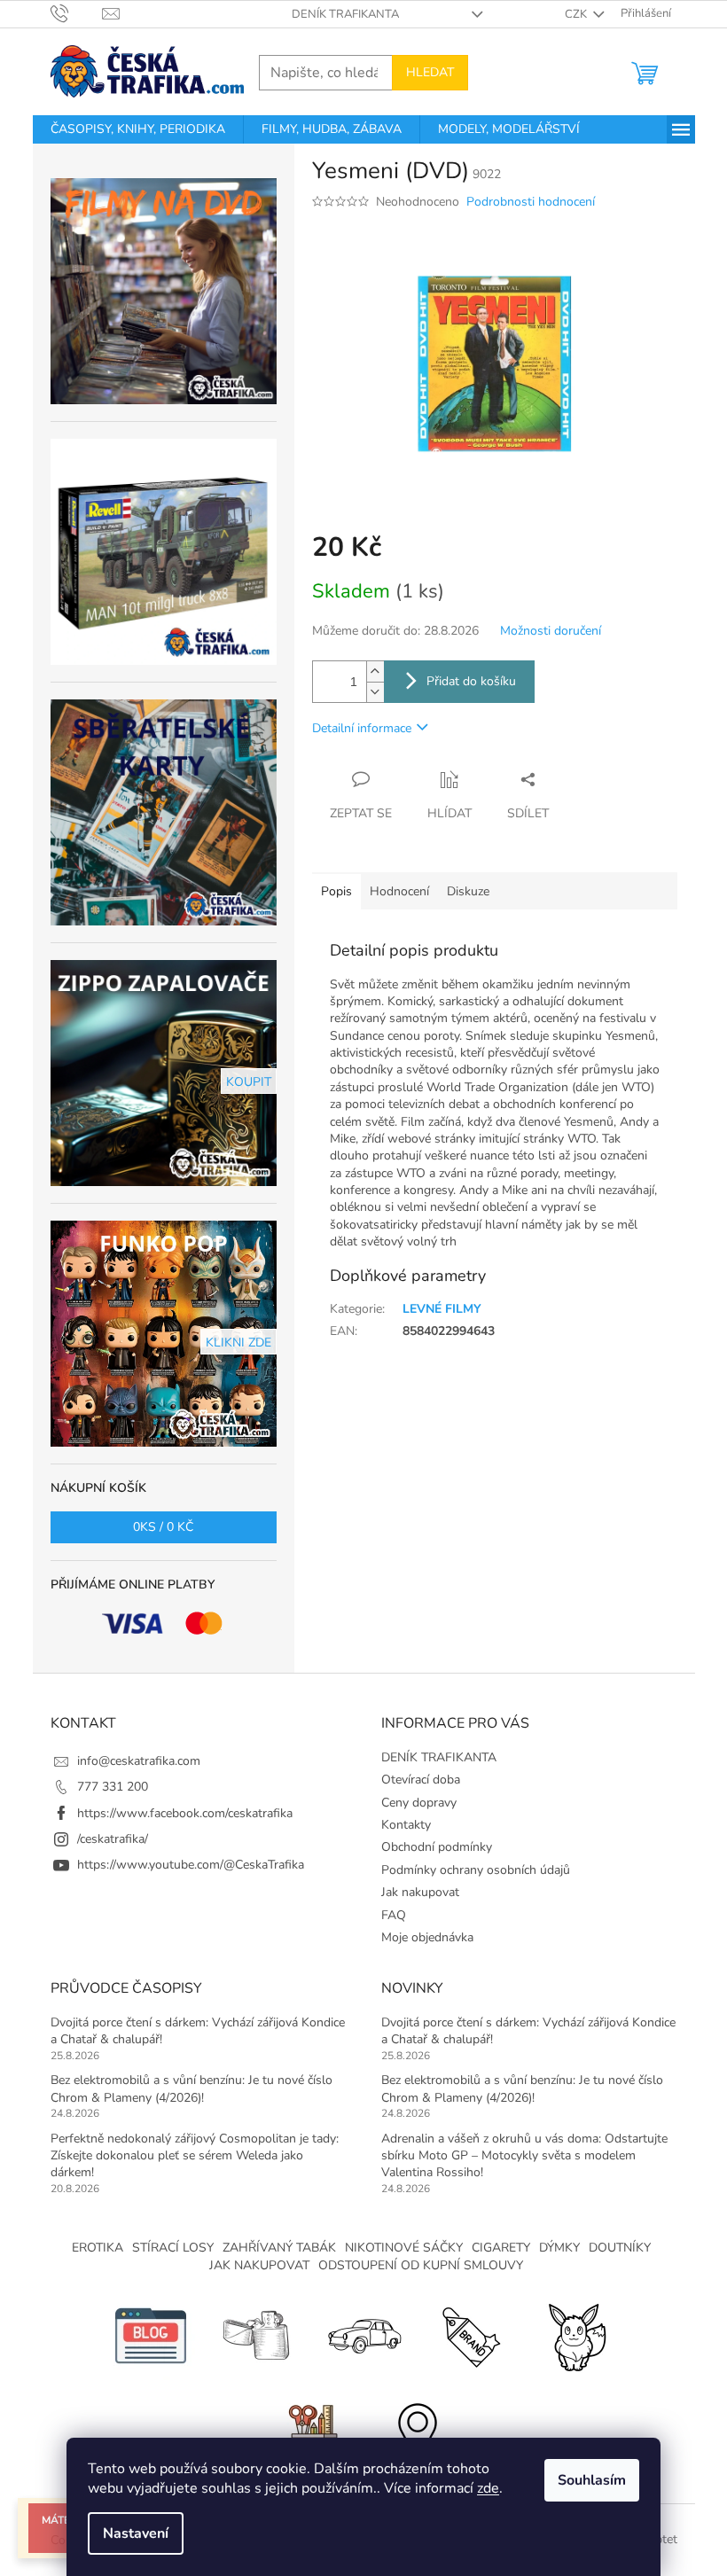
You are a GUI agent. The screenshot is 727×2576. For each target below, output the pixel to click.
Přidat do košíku (471, 681)
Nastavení (136, 2533)
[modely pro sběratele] (363, 2334)
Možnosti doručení (551, 631)
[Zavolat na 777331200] (77, 13)
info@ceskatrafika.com (139, 1761)
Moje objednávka (427, 1937)
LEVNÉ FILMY (442, 1309)
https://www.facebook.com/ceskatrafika (185, 1813)
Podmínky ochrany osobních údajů (476, 1870)
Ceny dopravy (419, 1803)
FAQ (394, 1915)
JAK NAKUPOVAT (259, 2265)
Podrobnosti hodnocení (531, 202)
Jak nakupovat (420, 1892)
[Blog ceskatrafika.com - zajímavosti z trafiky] (151, 2334)
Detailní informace (362, 728)
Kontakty (406, 1825)
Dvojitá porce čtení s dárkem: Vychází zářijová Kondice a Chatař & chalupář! (198, 2031)
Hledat (430, 72)
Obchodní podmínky (437, 1847)
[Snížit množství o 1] (375, 692)
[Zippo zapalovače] (257, 2334)
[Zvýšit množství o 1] (375, 671)
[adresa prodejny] (417, 2432)
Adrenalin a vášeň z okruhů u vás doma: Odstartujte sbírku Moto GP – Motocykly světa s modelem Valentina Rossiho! (524, 2156)
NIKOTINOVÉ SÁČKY (404, 2248)
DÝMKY (559, 2248)
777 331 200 (113, 1787)
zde (488, 2488)
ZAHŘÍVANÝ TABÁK (279, 2248)
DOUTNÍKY (620, 2248)
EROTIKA (98, 2248)
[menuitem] (138, 129)
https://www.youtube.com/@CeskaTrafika (191, 1865)
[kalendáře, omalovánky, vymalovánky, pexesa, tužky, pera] (310, 2432)
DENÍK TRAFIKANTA (345, 14)
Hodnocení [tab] (399, 891)
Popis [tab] (336, 891)
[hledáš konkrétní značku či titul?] (470, 2334)
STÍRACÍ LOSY (173, 2248)
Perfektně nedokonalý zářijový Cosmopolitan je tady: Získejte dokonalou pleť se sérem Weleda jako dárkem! (195, 2156)
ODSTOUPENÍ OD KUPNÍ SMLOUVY (421, 2265)
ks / (163, 1527)
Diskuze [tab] (468, 891)
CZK (577, 14)
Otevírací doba (421, 1780)
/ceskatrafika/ (113, 1839)
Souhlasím (592, 2480)
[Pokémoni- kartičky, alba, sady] (576, 2334)
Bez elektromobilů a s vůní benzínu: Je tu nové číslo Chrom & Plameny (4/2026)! (192, 2088)
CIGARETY (501, 2248)
